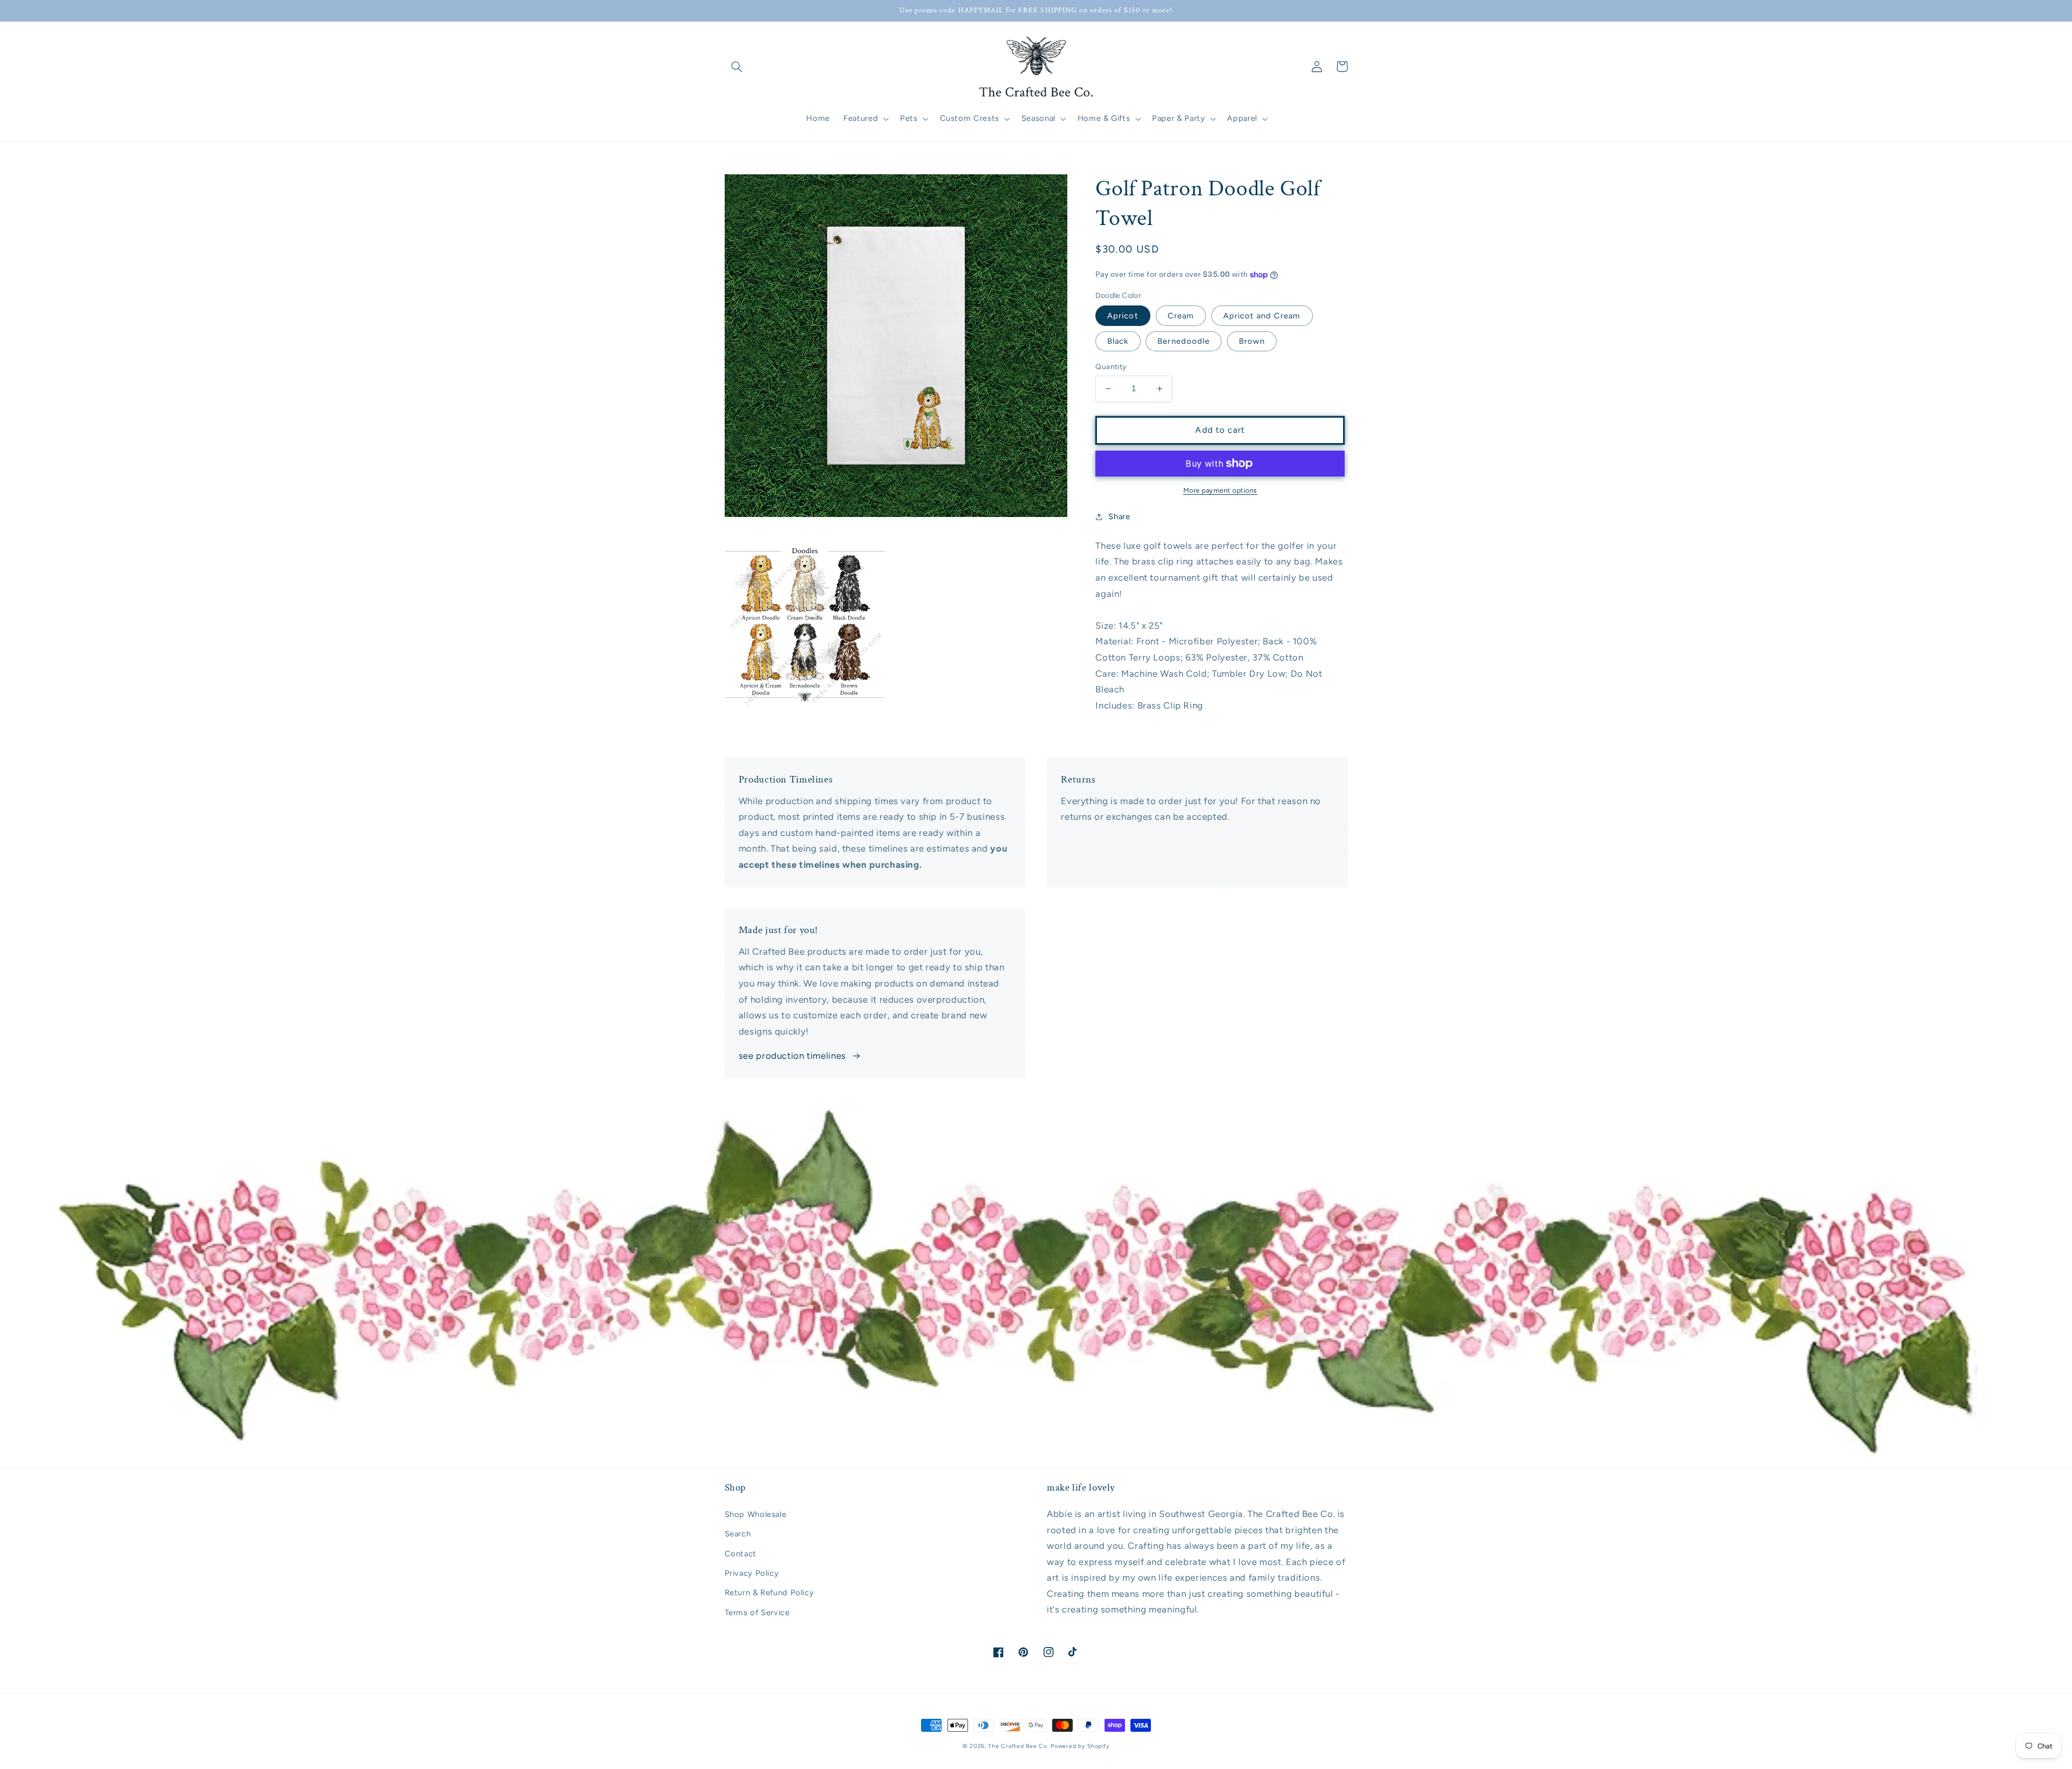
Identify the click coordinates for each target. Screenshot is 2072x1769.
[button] (737, 66)
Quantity (1111, 366)
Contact (741, 1554)
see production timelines (792, 1056)
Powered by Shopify (1080, 1746)
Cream (1181, 316)
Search (738, 1534)
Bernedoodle (1184, 341)
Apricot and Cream (1262, 316)
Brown (1252, 341)
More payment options (1221, 490)
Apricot (1123, 316)
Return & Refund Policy (769, 1593)
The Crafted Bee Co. (1018, 1746)
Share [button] (1119, 516)
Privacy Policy (752, 1573)
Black (1118, 341)
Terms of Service (757, 1612)
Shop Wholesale (756, 1514)
